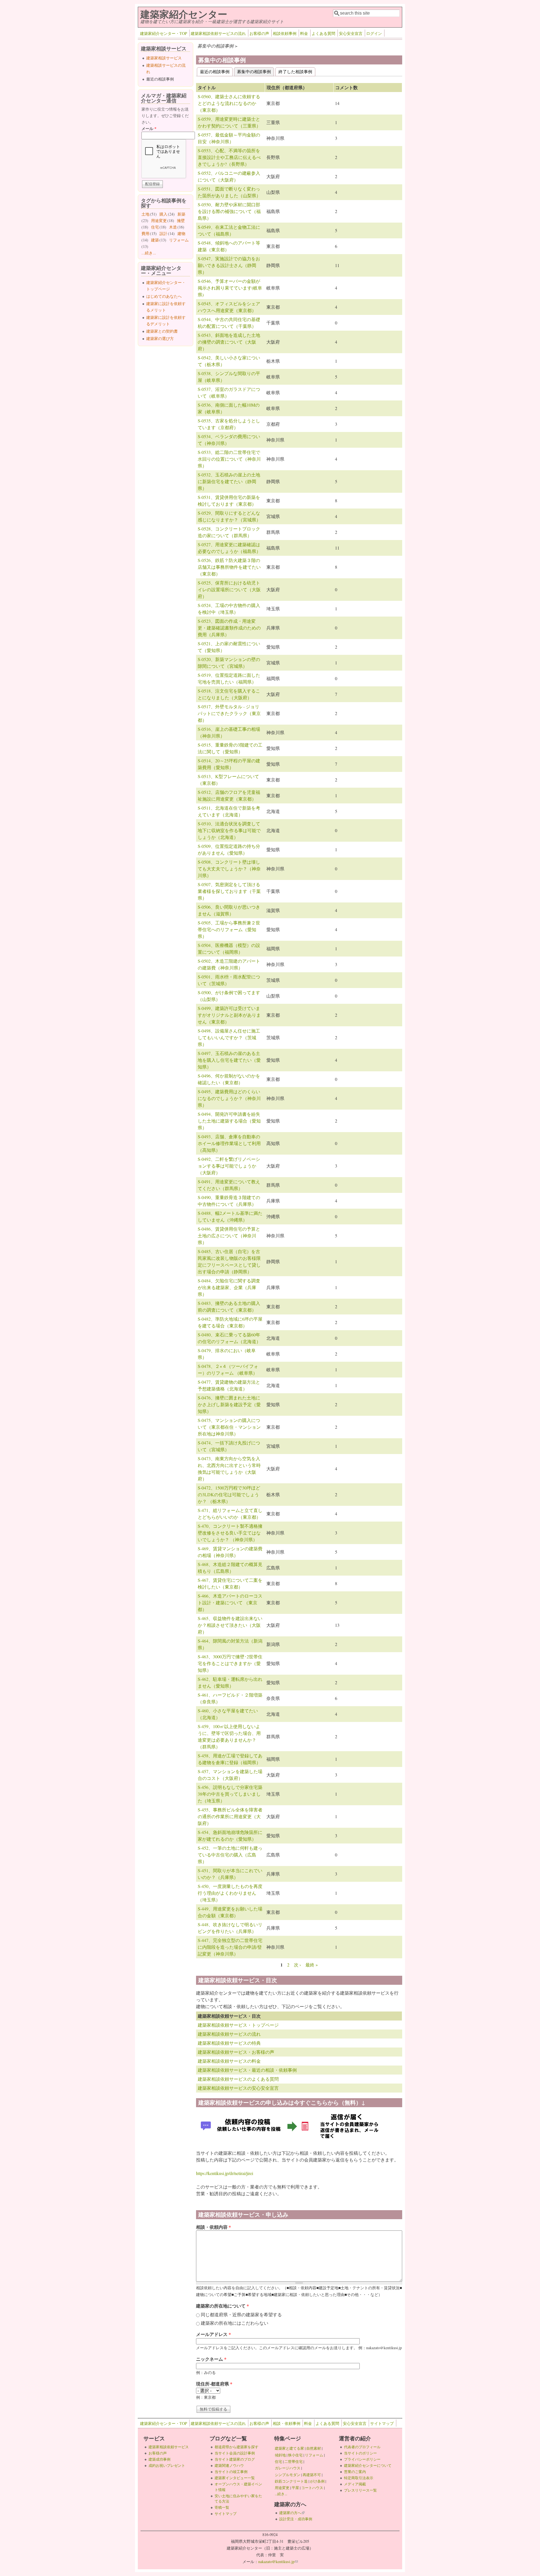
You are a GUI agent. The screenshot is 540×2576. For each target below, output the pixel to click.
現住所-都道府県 (214, 2384)
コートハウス (312, 2488)
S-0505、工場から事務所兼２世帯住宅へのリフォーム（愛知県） (229, 929)
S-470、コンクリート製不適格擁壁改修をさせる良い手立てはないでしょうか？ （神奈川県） (230, 1533)
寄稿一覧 (222, 2507)
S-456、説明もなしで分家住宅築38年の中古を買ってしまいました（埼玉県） (230, 1794)
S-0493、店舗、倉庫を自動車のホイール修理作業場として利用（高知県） (229, 1143)
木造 (173, 227)
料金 (304, 33)
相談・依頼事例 (287, 2423)
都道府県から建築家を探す (237, 2447)
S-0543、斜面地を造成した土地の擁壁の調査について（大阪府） (229, 342)
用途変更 (159, 220)
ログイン (374, 33)
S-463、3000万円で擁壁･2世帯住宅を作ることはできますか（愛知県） (230, 1663)
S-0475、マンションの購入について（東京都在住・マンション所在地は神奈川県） (229, 1427)
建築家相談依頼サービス (169, 2447)
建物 (181, 233)
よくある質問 (323, 33)
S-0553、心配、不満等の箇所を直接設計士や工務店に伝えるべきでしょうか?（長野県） (229, 157)
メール (149, 128)
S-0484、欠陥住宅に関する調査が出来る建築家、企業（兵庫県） (229, 1287)
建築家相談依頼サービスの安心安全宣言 (238, 2088)
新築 (181, 214)
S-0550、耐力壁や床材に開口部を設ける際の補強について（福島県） (229, 211)
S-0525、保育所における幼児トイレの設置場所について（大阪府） (229, 589)
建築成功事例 (159, 2459)
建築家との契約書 (162, 331)
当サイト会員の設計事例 (235, 2453)
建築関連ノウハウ (229, 2465)
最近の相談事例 (215, 71)
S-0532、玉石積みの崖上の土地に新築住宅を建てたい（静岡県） (229, 481)
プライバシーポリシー (362, 2459)
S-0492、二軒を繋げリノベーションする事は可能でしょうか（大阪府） (229, 1166)
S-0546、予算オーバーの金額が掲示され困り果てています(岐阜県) (230, 288)
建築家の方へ (292, 2513)
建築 (155, 240)
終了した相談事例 (295, 71)
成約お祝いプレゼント (167, 2465)
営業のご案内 (355, 2472)
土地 (145, 214)
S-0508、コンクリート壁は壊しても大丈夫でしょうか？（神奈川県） (229, 869)
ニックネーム (211, 2359)
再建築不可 (312, 2475)
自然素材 (314, 2448)
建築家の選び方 (160, 338)
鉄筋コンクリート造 (291, 2481)
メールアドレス (213, 2334)
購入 (163, 214)
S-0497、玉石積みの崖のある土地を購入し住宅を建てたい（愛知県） (229, 1060)
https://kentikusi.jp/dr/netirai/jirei (225, 2173)
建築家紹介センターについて (368, 2465)
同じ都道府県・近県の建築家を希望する (241, 2314)
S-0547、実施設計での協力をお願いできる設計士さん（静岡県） (229, 265)
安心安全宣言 (351, 33)
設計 (163, 233)
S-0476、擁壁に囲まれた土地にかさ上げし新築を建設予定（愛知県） (229, 1404)
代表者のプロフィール (362, 2447)
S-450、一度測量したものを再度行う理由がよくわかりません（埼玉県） (230, 1893)
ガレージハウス (288, 2468)
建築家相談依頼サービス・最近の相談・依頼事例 (247, 2070)
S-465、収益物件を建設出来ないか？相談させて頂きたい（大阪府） (230, 1625)
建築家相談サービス (164, 58)
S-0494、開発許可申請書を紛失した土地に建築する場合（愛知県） (229, 1121)
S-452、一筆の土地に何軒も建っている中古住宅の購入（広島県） (230, 1855)
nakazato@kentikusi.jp (278, 2562)
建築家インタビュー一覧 (235, 2478)
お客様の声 (259, 33)
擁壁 (181, 220)
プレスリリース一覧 (360, 2490)
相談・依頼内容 (213, 2227)
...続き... (149, 253)
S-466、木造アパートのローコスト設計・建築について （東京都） (230, 1602)
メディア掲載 (355, 2484)
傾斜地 (280, 2455)
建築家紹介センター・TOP (164, 33)
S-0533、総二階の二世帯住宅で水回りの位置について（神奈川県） (229, 459)
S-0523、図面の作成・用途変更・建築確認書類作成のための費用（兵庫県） (229, 628)
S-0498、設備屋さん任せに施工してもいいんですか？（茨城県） (229, 1037)
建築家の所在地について (222, 2306)
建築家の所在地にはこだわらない (235, 2323)
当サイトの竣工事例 (231, 2472)
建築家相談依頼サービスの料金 (229, 2061)
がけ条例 (317, 2481)
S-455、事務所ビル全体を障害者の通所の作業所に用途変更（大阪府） (230, 1816)
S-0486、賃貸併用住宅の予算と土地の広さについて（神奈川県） (229, 1236)
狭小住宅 (295, 2455)
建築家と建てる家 (289, 2448)
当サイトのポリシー (360, 2453)
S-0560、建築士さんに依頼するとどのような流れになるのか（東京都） (229, 103)
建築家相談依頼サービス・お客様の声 (236, 2052)
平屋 (295, 2488)
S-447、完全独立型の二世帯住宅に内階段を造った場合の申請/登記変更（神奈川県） (230, 1947)
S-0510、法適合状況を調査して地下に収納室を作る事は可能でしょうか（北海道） (229, 830)
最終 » (312, 1965)
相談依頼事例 (285, 33)
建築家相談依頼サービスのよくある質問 (238, 2079)
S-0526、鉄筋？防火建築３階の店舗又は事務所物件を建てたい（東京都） (229, 567)
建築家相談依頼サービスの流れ (218, 33)
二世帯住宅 (293, 2461)
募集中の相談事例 (256, 71)
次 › (297, 1965)
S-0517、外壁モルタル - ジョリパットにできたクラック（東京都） (229, 713)
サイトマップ (382, 2423)
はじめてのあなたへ (164, 296)
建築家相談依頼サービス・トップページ (238, 2025)
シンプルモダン (288, 2475)
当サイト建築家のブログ (235, 2459)
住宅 (155, 227)
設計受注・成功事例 (296, 2519)
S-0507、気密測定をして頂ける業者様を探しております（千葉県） (229, 891)
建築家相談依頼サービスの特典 (229, 2043)
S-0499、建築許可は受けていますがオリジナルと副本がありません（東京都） (229, 1015)
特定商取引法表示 (359, 2478)
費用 (145, 233)
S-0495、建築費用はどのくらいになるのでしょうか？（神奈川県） (229, 1098)
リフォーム (179, 240)
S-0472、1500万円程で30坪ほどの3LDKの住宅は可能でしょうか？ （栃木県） (229, 1494)
